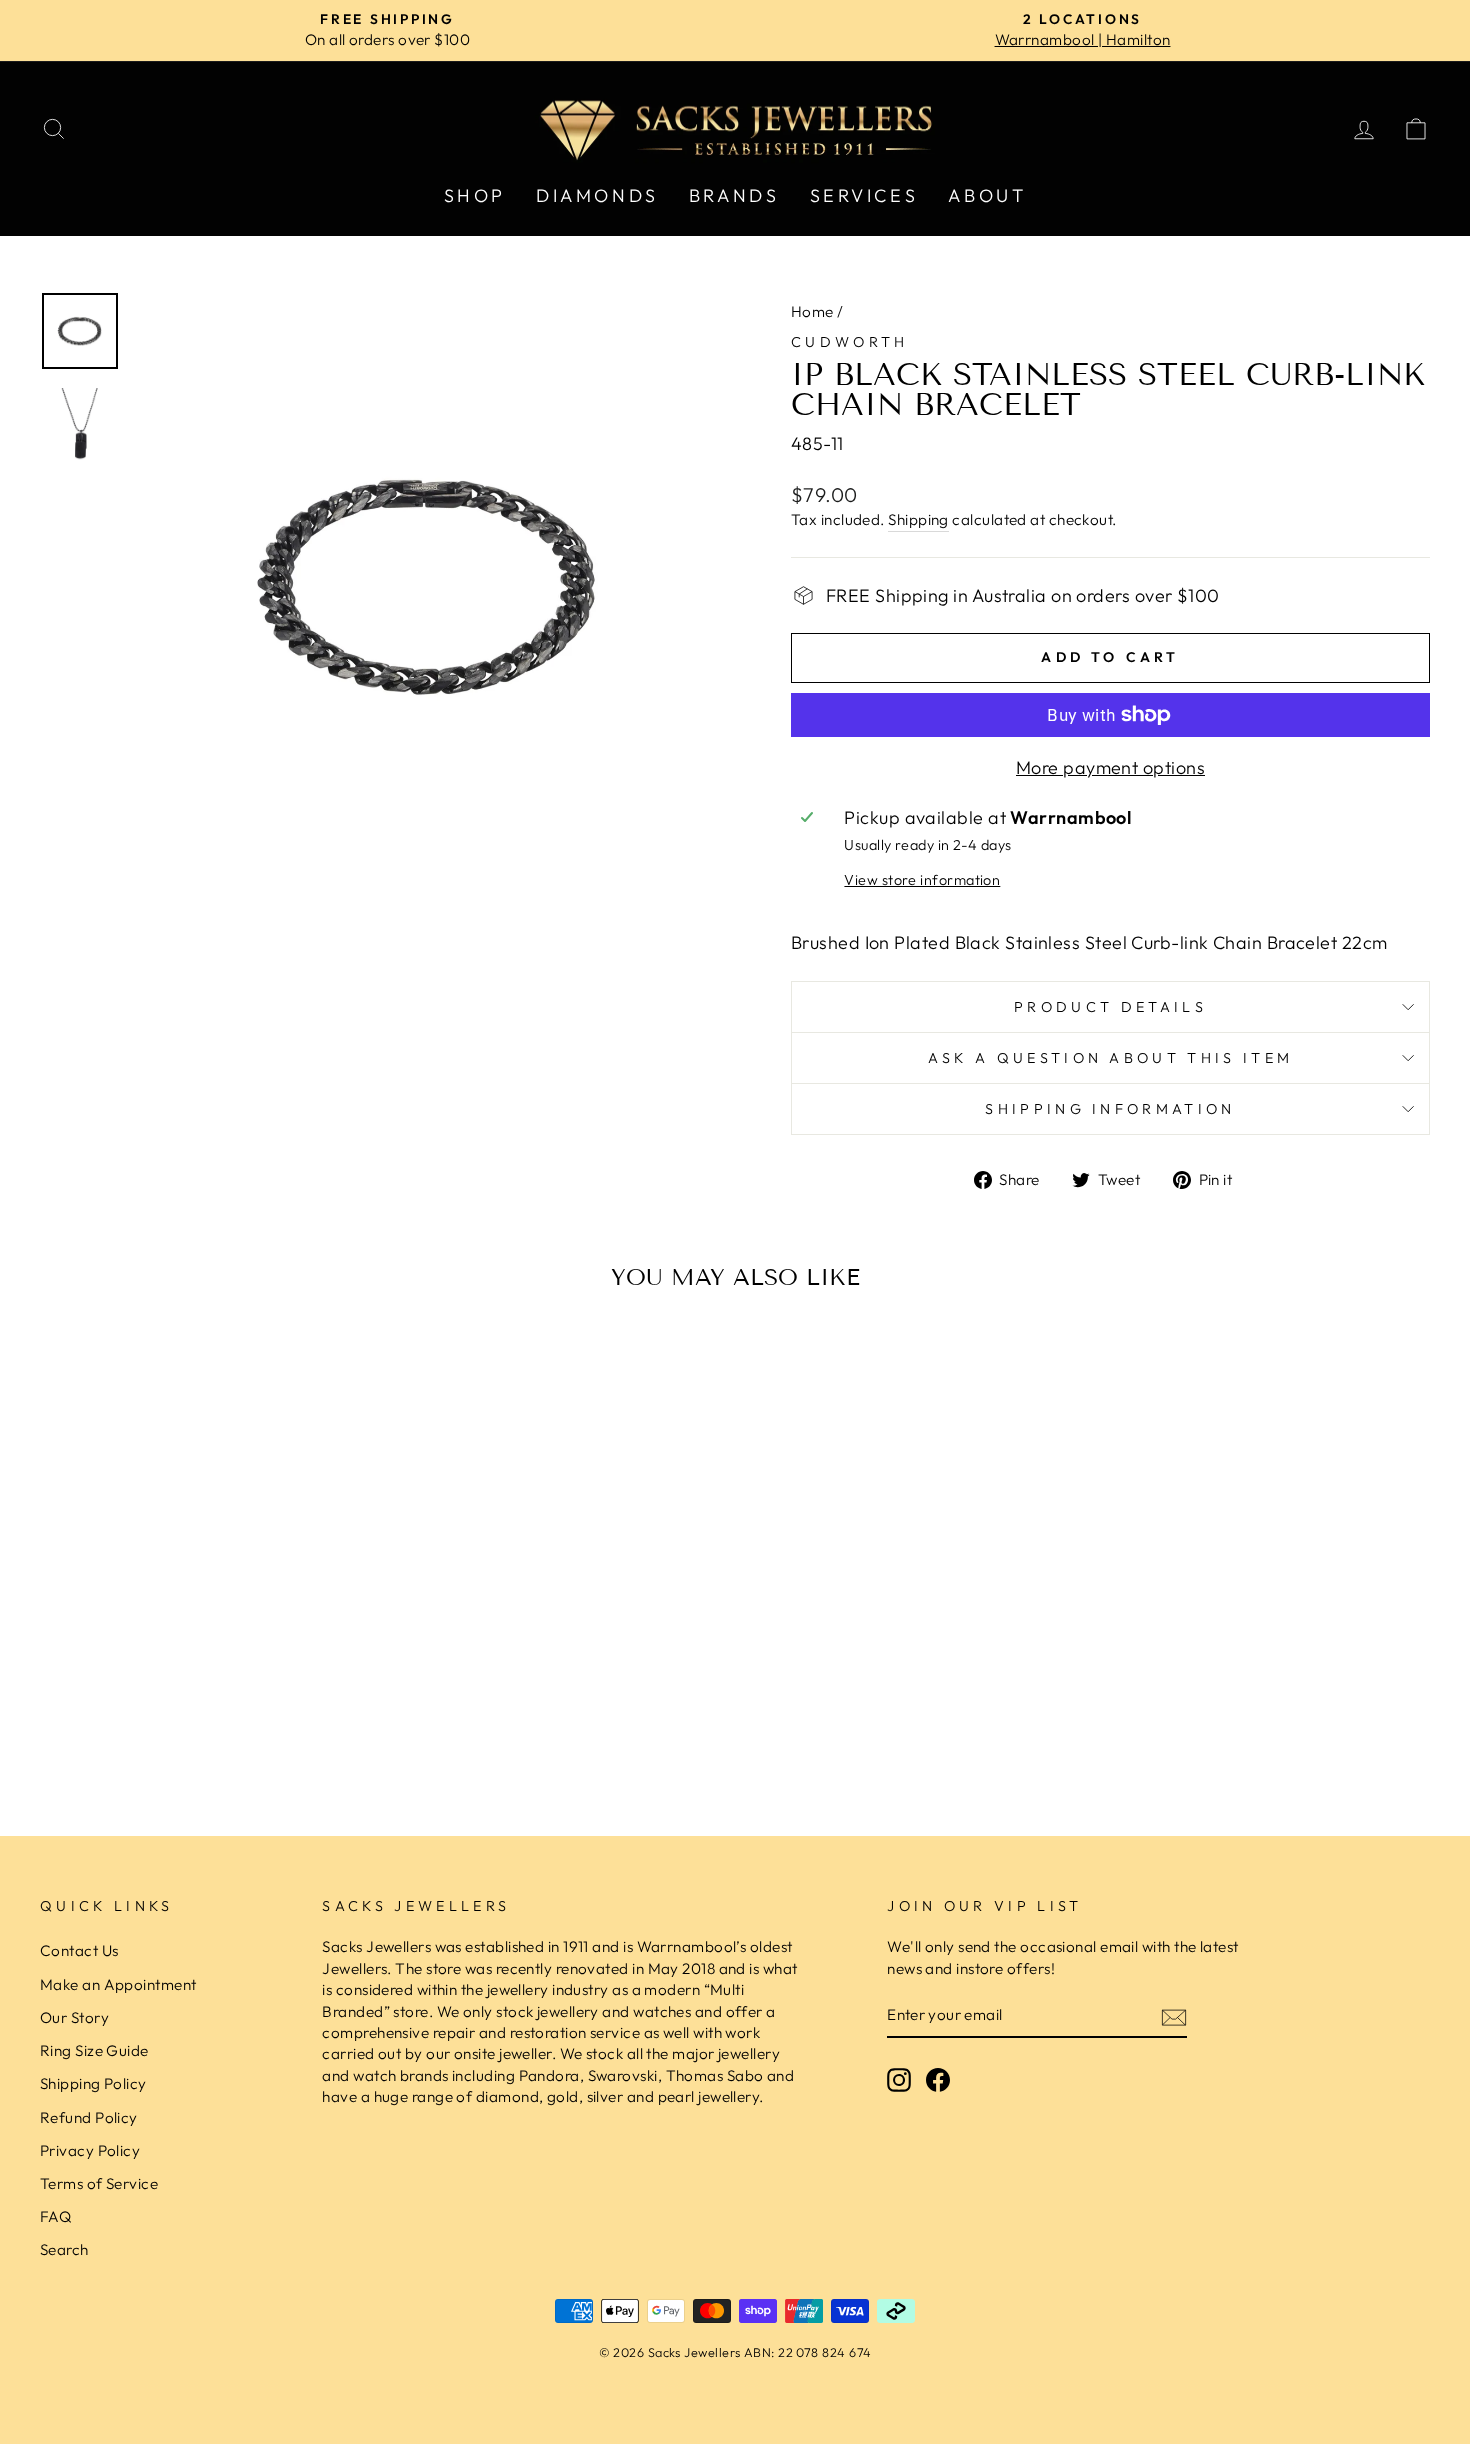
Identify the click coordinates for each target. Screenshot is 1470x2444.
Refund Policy (89, 2117)
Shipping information (1110, 1109)
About (987, 195)
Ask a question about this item (1111, 1058)
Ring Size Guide (94, 2050)
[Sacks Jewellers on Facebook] (938, 2080)
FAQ (55, 2216)
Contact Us (79, 1950)
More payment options (1110, 767)
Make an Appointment (118, 1984)
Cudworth (850, 342)
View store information (922, 880)
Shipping (918, 519)
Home (812, 311)
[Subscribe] (1174, 2016)
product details (1110, 1007)
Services (864, 195)
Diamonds (597, 195)
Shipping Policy (93, 2083)
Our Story (74, 2017)
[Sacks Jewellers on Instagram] (899, 2080)
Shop (475, 195)
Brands (734, 195)
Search (64, 2249)
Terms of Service (99, 2183)
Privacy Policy (90, 2150)
